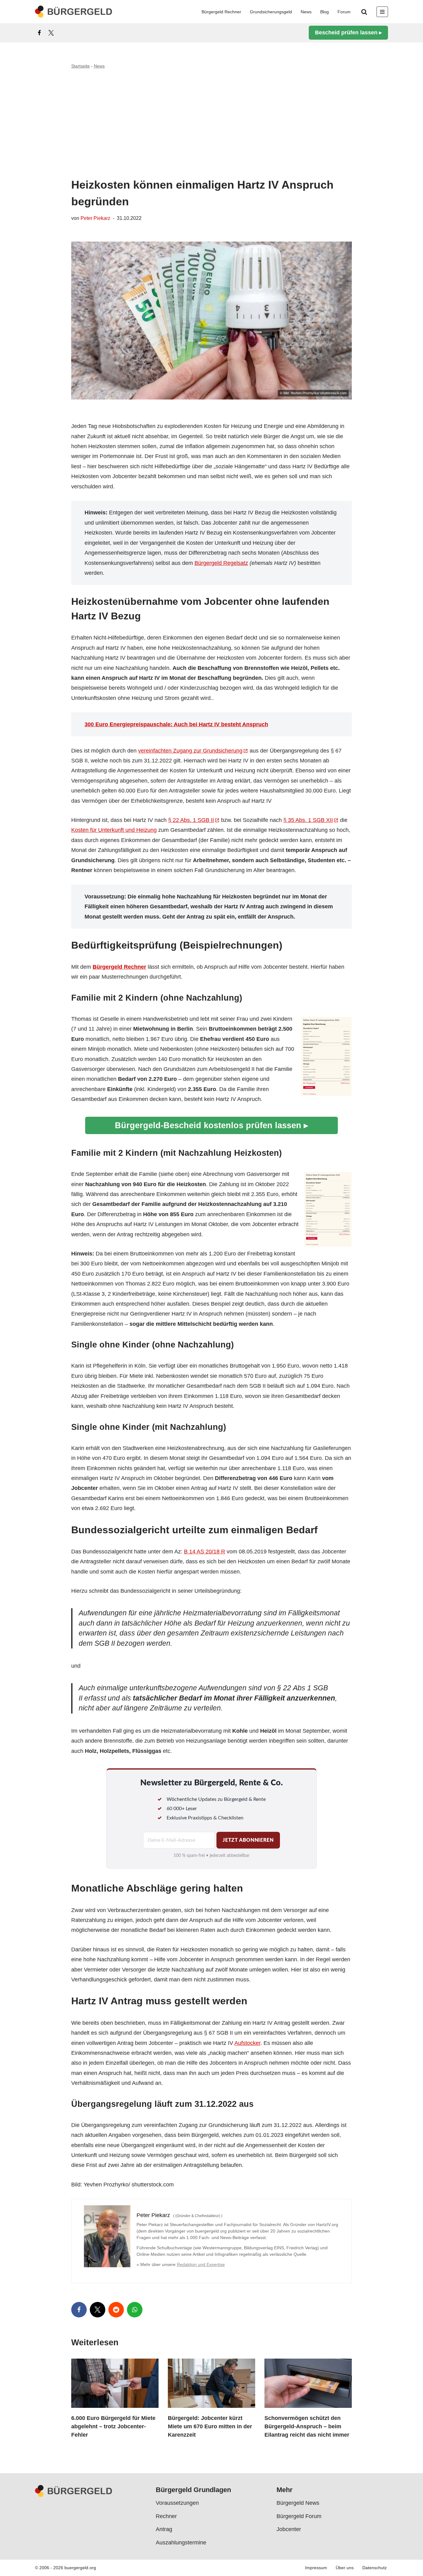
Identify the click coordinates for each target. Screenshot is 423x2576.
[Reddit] (116, 2310)
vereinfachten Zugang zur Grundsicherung (190, 751)
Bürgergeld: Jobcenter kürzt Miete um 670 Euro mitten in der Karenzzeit (210, 2426)
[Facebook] (39, 33)
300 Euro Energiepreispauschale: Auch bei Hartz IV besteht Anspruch (176, 724)
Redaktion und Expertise (201, 2264)
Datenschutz (375, 2568)
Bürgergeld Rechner (221, 12)
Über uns (345, 2568)
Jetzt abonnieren (248, 1840)
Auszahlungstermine (181, 2543)
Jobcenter (289, 2529)
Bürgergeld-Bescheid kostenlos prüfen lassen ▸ (211, 1125)
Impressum (316, 2568)
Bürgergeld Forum (299, 2516)
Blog (325, 12)
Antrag (164, 2529)
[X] (51, 33)
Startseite (81, 66)
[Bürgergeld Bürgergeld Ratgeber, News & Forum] (74, 12)
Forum (344, 12)
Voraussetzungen (177, 2503)
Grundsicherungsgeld (271, 12)
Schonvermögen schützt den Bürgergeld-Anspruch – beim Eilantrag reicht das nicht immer (307, 2426)
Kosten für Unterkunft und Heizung (114, 830)
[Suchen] (364, 12)
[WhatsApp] (135, 2310)
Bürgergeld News (298, 2503)
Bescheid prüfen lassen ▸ (348, 33)
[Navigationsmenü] (382, 12)
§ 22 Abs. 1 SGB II (191, 820)
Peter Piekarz (95, 218)
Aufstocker (247, 2043)
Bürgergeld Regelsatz (221, 563)
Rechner (166, 2516)
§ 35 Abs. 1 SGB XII (308, 820)
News (306, 12)
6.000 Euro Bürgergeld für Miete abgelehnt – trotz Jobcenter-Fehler (113, 2426)
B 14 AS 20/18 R (205, 1552)
